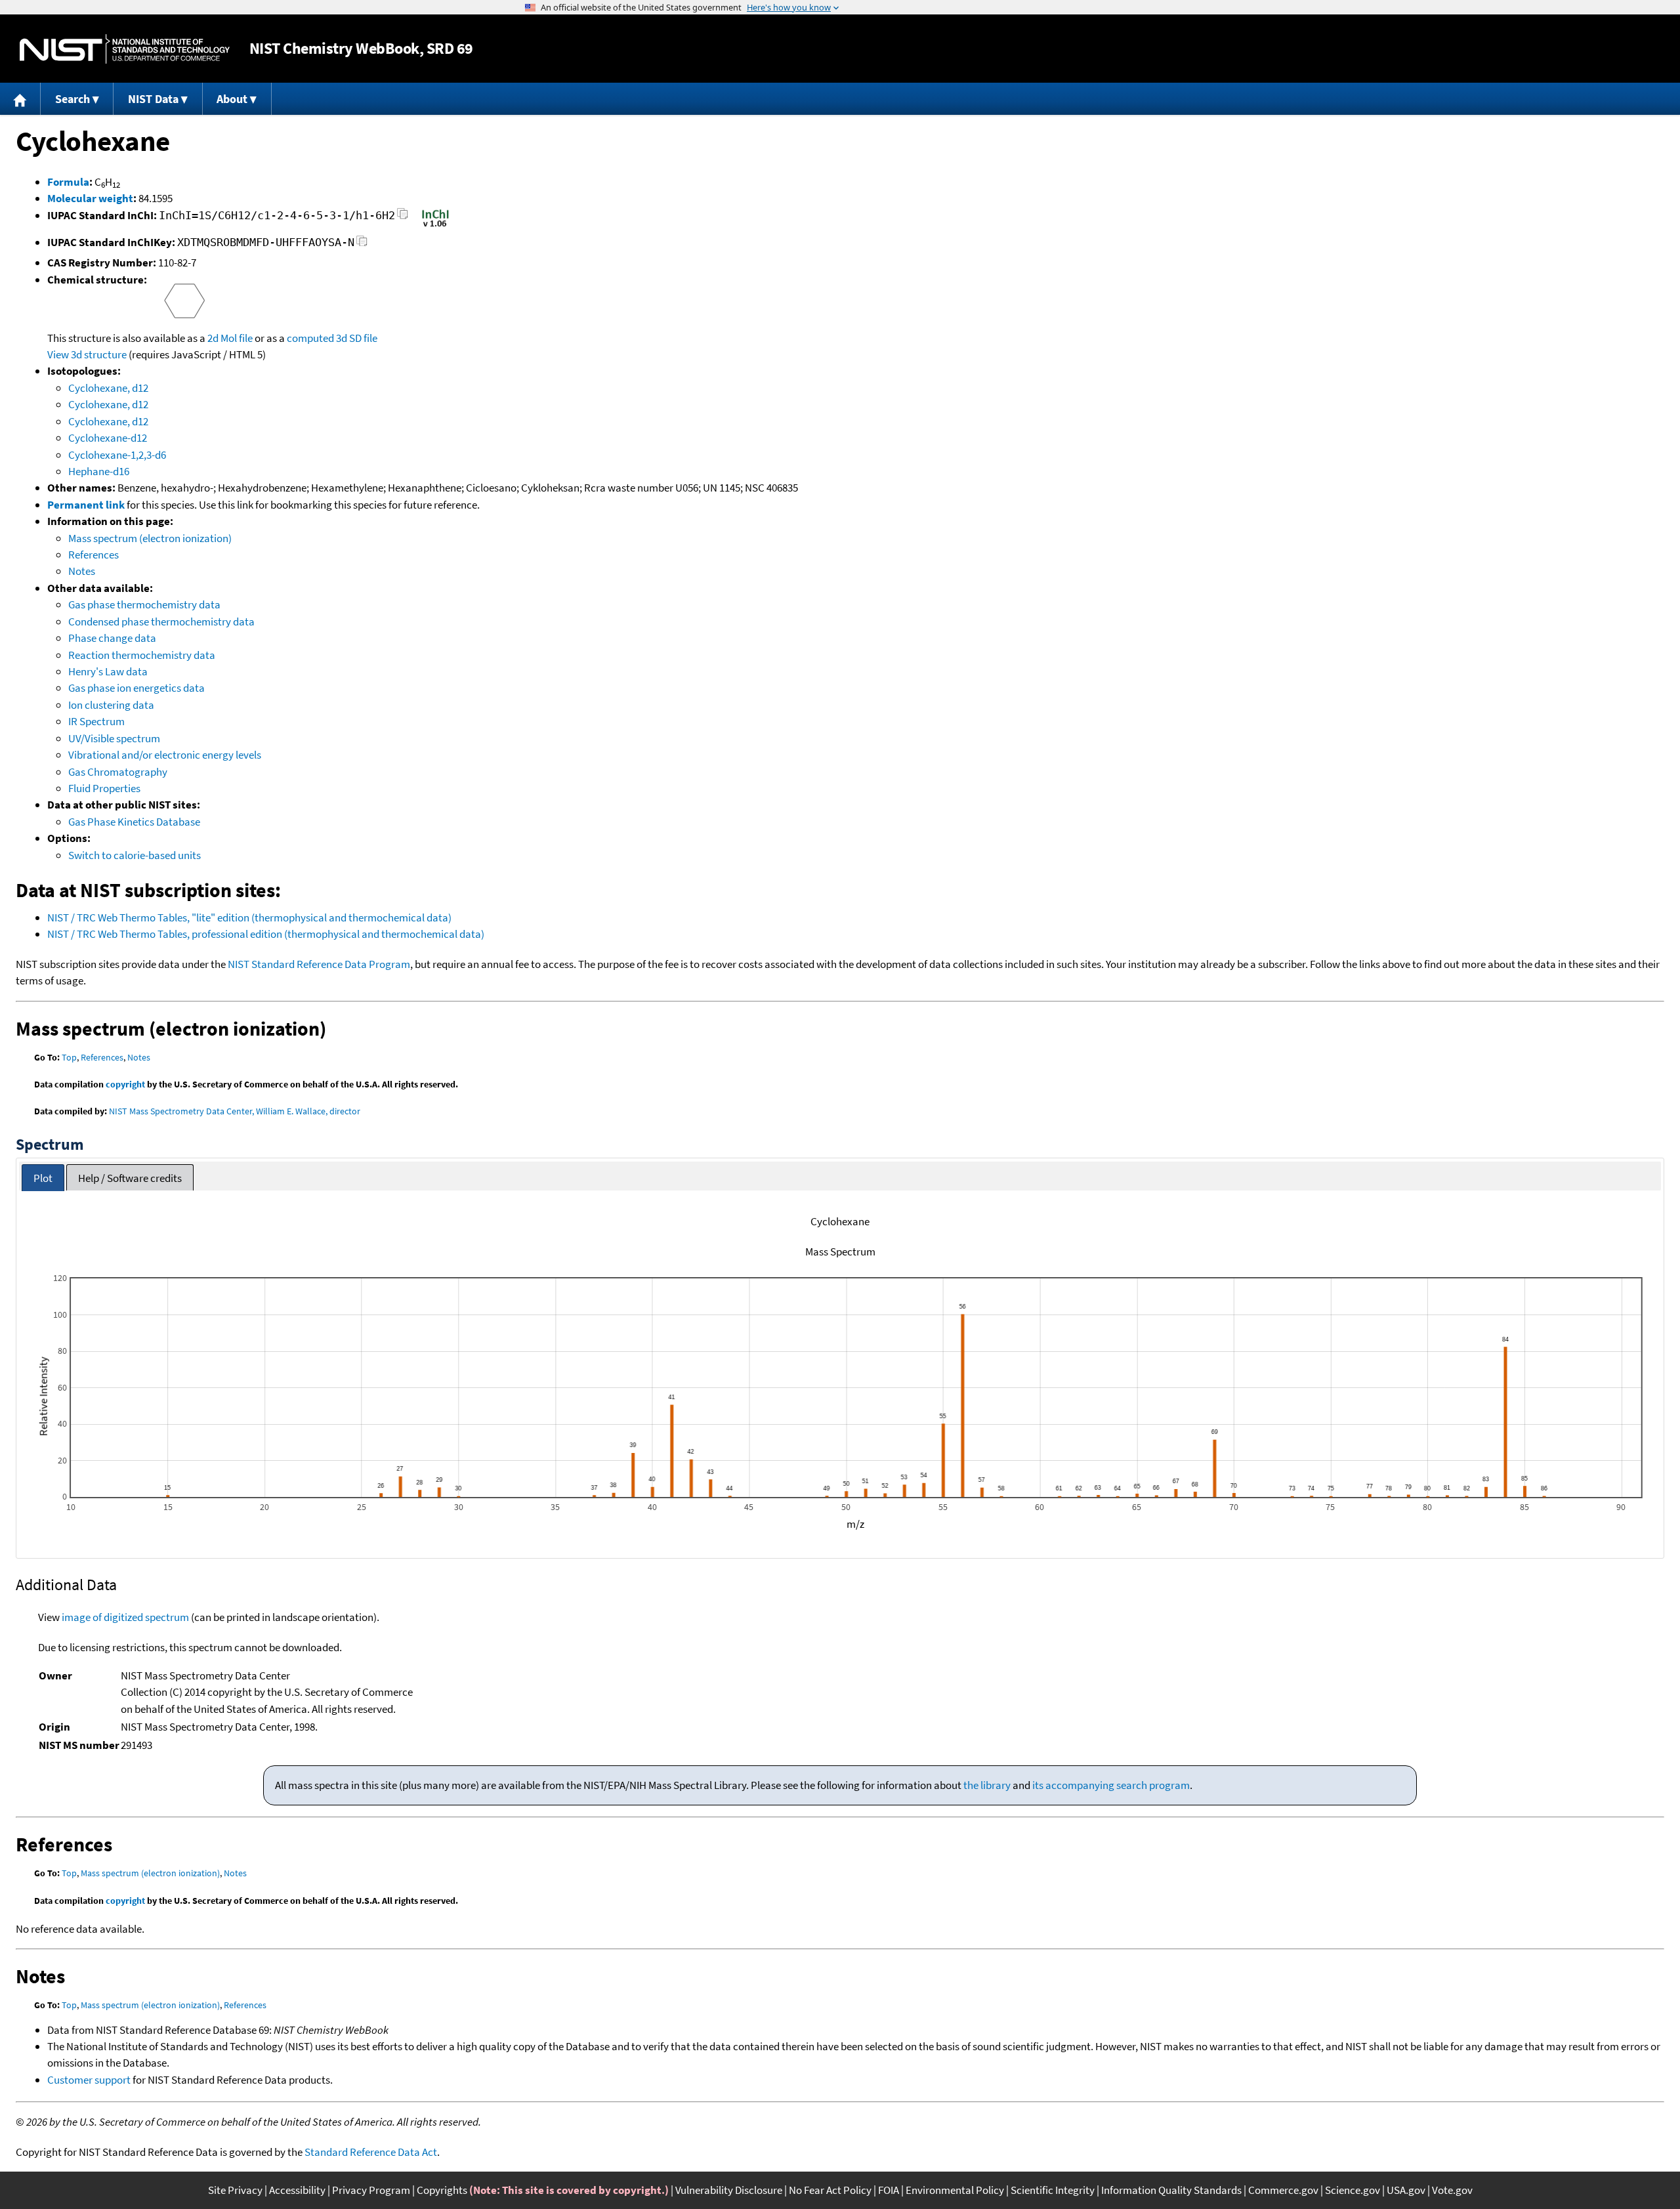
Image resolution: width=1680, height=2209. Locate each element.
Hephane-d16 (99, 471)
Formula (68, 182)
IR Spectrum (96, 721)
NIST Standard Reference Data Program (319, 964)
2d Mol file (230, 338)
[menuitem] (20, 99)
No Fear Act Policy (830, 2190)
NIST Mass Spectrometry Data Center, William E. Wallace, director (235, 1111)
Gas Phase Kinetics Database (134, 822)
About (232, 99)
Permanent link (86, 505)
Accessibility (297, 2190)
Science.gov (1353, 2190)
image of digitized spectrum (125, 1617)
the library (987, 1785)
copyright (125, 1084)
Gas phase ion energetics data (136, 688)
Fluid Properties (104, 788)
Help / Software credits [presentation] (130, 1178)
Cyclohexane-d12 (108, 438)
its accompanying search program (1111, 1785)
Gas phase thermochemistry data (144, 604)
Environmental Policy (955, 2190)
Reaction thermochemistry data (142, 655)
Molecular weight (90, 198)
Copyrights (442, 2190)
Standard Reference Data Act (371, 2152)
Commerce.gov (1283, 2190)
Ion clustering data (111, 705)
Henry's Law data (108, 671)
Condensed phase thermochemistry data (161, 621)
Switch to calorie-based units (135, 855)
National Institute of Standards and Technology (125, 49)
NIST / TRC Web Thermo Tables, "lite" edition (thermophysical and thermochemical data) (249, 917)
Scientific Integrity (1053, 2190)
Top (69, 1057)
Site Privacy (235, 2190)
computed (310, 338)
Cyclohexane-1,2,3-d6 (117, 455)
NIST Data (153, 99)
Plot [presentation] (43, 1178)
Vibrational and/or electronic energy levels (165, 755)
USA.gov (1406, 2190)
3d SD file (357, 338)
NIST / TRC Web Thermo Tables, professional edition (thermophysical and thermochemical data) (266, 934)
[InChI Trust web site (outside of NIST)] (435, 226)
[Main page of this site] (20, 99)
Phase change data (112, 638)
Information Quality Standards (1171, 2190)
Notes (82, 571)
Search (73, 99)
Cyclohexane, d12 (108, 388)
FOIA (889, 2190)
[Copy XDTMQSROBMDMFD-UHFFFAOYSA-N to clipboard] (362, 244)
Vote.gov (1452, 2190)
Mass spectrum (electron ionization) (150, 538)
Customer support (89, 2080)
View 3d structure (87, 354)
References (94, 555)
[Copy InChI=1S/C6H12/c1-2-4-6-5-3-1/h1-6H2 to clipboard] (403, 218)
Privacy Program (371, 2190)
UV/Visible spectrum (114, 738)
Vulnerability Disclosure (729, 2190)
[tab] (43, 1178)
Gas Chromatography (118, 772)
